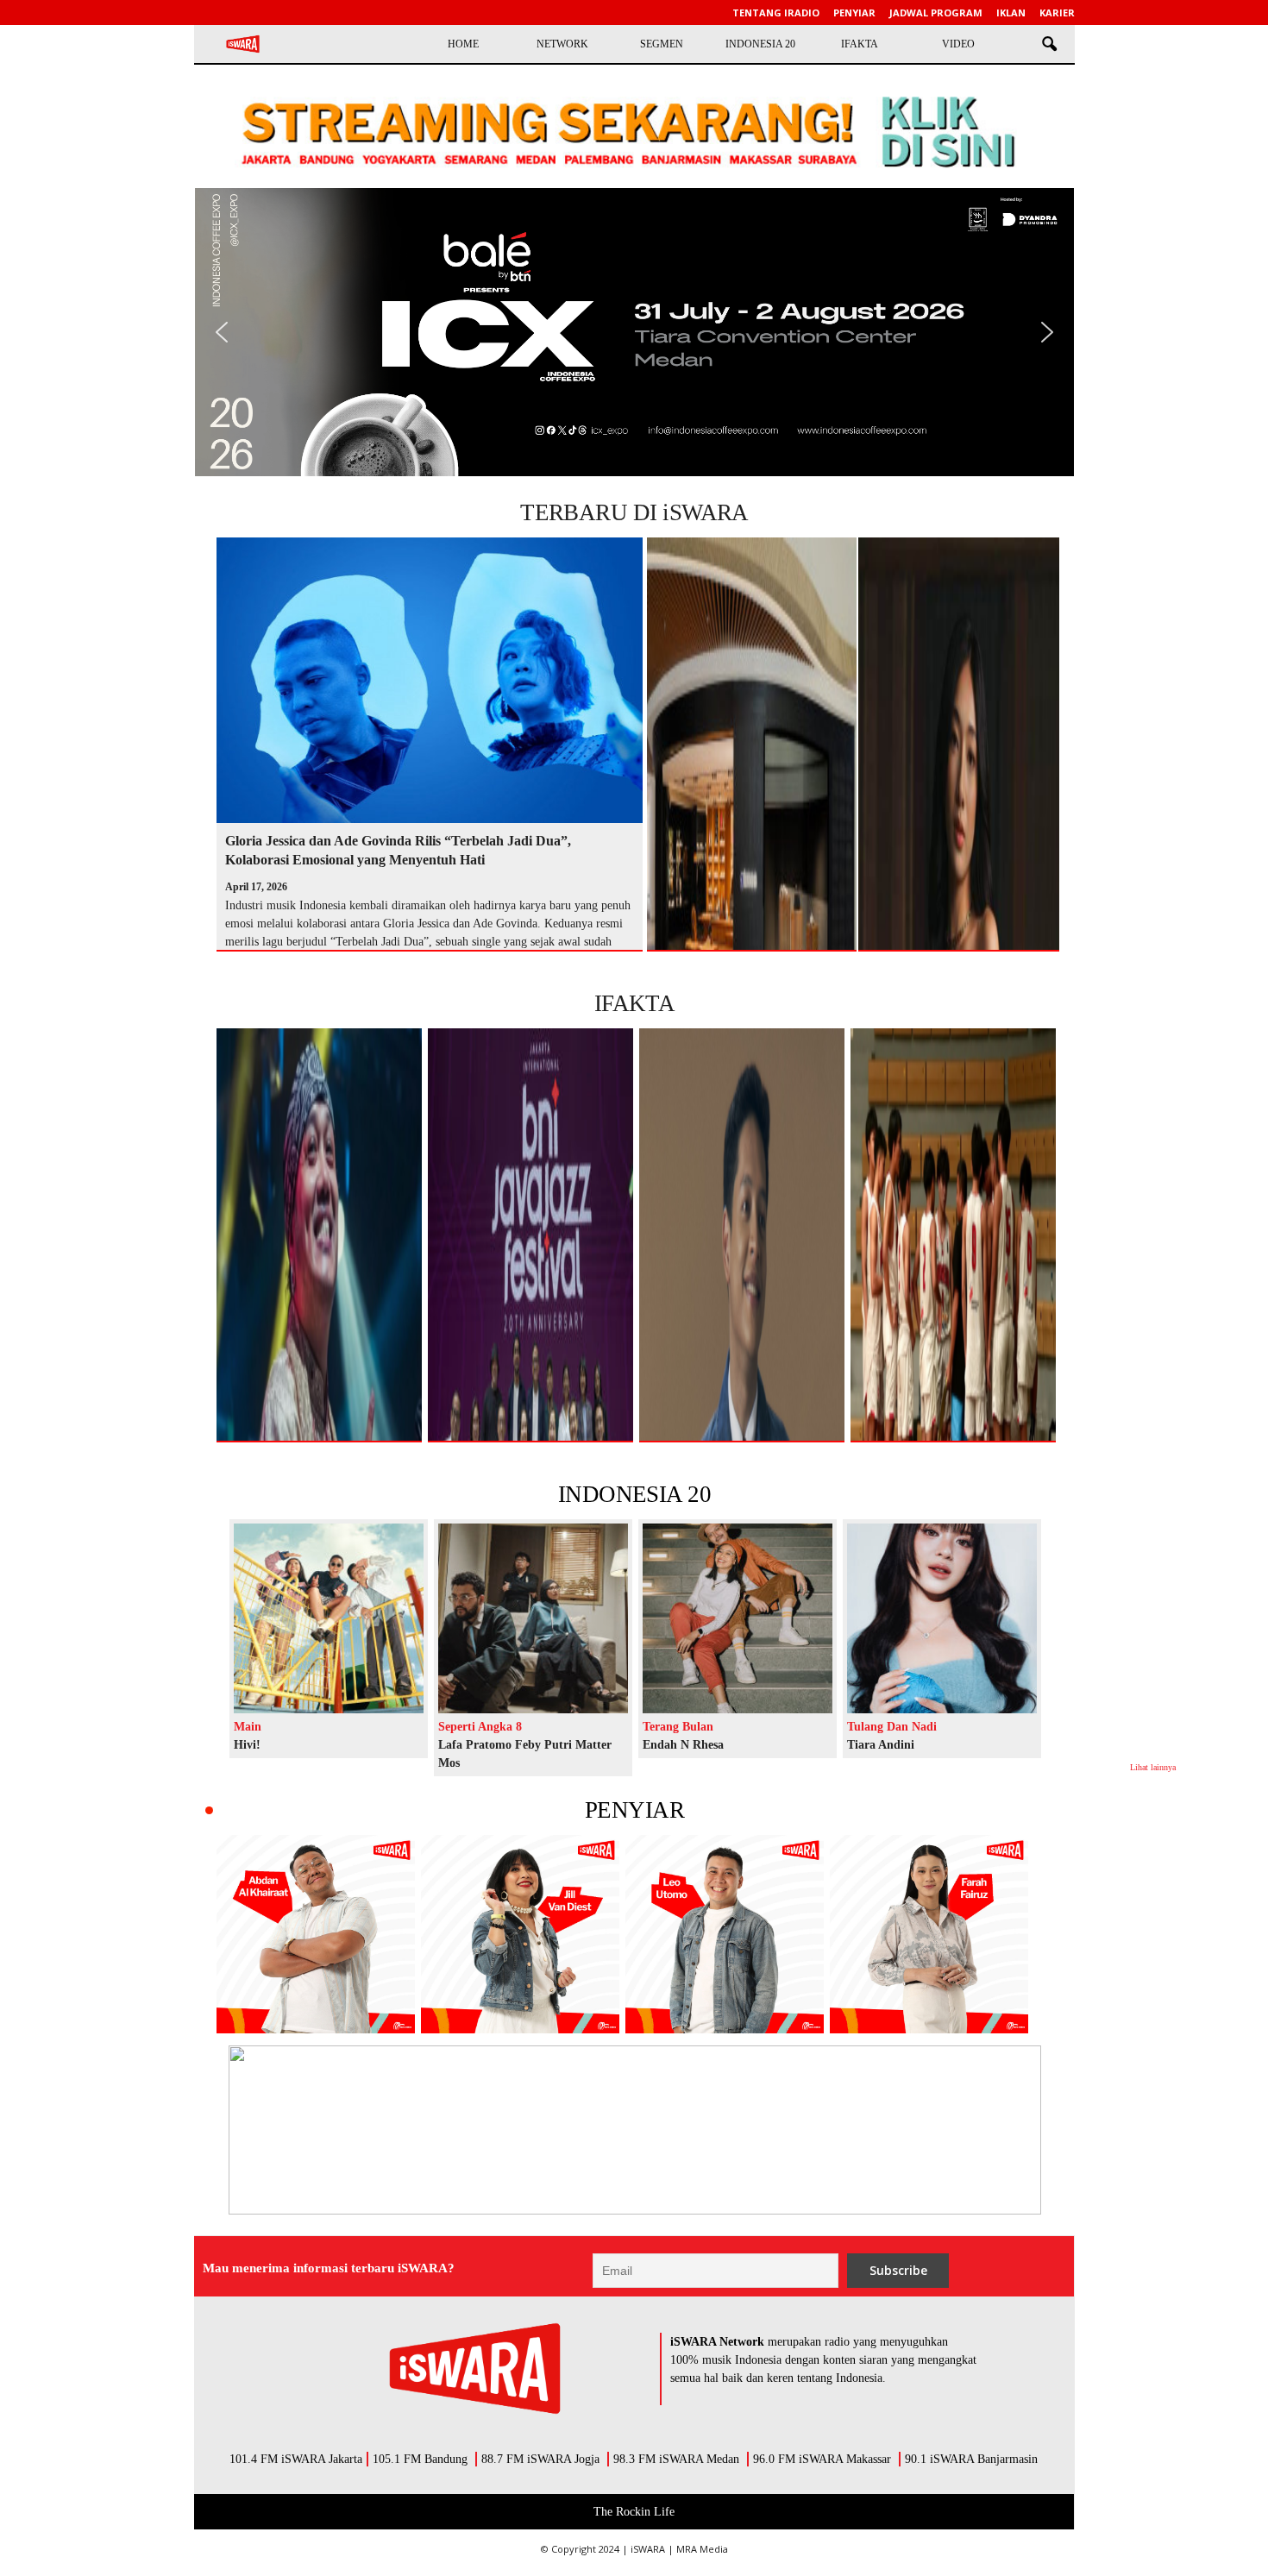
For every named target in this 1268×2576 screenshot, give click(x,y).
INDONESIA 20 (760, 44)
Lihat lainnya (1153, 1767)
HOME (463, 44)
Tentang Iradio (776, 13)
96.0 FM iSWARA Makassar (822, 2459)
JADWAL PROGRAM (936, 13)
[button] (1049, 45)
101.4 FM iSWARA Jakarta (296, 2459)
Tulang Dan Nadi (892, 1727)
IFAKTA (860, 44)
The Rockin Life (634, 2512)
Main (248, 1727)
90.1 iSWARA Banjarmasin (971, 2459)
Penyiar (854, 13)
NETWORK (562, 44)
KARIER (1057, 13)
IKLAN (1011, 13)
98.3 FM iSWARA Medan (676, 2459)
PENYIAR (634, 1810)
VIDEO (958, 44)
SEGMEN (662, 44)
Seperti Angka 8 (480, 1727)
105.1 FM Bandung (420, 2459)
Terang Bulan (678, 1727)
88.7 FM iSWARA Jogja (540, 2459)
